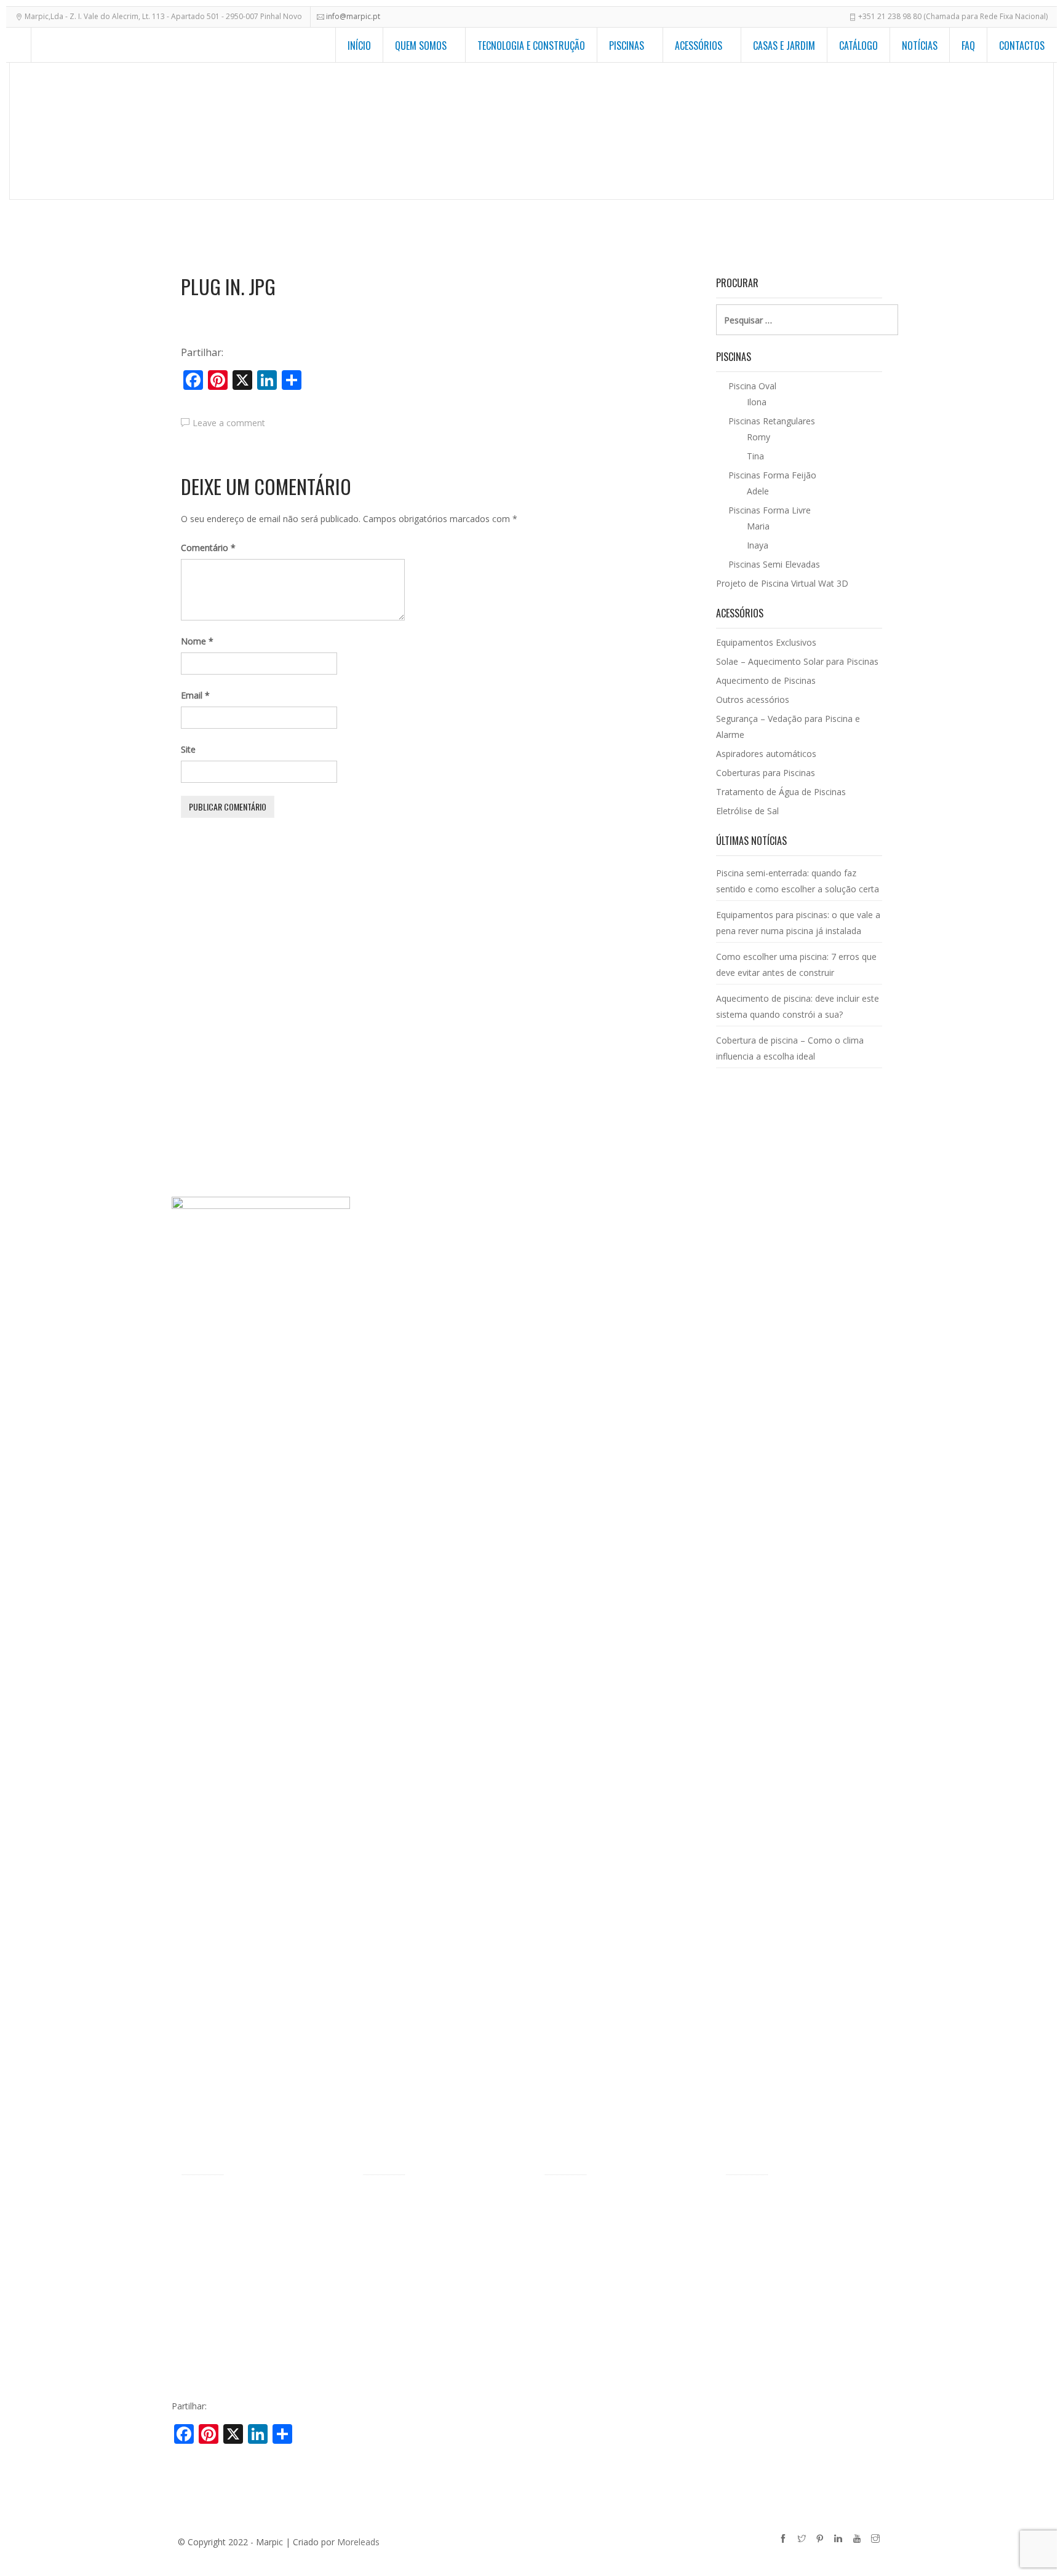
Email (195, 695)
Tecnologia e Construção (531, 46)
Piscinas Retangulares (406, 2256)
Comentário (208, 548)
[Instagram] (877, 2540)
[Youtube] (859, 2540)
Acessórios (699, 46)
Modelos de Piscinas (403, 2199)
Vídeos (194, 2313)
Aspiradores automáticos (766, 754)
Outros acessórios (753, 699)
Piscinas (627, 46)
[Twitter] (803, 2540)
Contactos (1022, 46)
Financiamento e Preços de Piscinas (253, 2294)
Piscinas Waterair (215, 2218)
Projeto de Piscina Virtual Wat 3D (782, 583)
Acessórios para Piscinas (673, 133)
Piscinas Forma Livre (404, 2218)
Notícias (920, 46)
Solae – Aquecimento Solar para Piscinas (797, 661)
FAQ (968, 46)
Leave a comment (229, 423)
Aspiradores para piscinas (595, 2310)
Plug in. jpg (228, 287)
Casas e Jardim (784, 46)
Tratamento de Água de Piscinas (781, 792)
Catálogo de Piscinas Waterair (785, 2199)
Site (188, 749)
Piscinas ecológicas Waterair (237, 2275)
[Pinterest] (822, 2540)
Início (359, 46)
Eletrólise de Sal (747, 811)
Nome (197, 641)
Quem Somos (421, 46)
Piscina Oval (386, 2237)
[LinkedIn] (840, 2540)
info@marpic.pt (353, 16)
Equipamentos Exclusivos (805, 133)
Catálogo (858, 46)
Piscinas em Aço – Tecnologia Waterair (259, 2256)
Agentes (197, 2237)
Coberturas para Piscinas (766, 773)
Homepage (569, 133)
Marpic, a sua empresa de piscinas (249, 2199)
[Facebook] (785, 2540)
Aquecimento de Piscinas (766, 680)
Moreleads (358, 2542)
